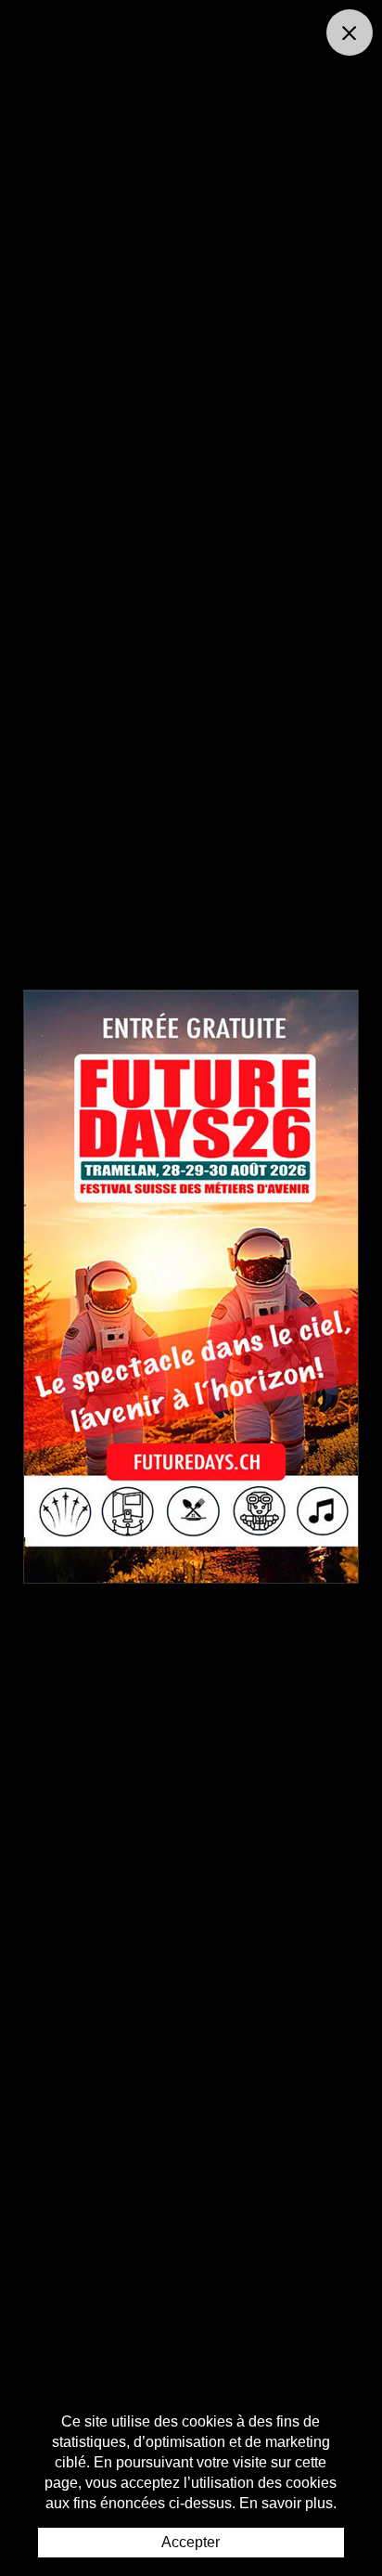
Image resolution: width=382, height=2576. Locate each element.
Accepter (191, 2542)
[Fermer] (350, 32)
